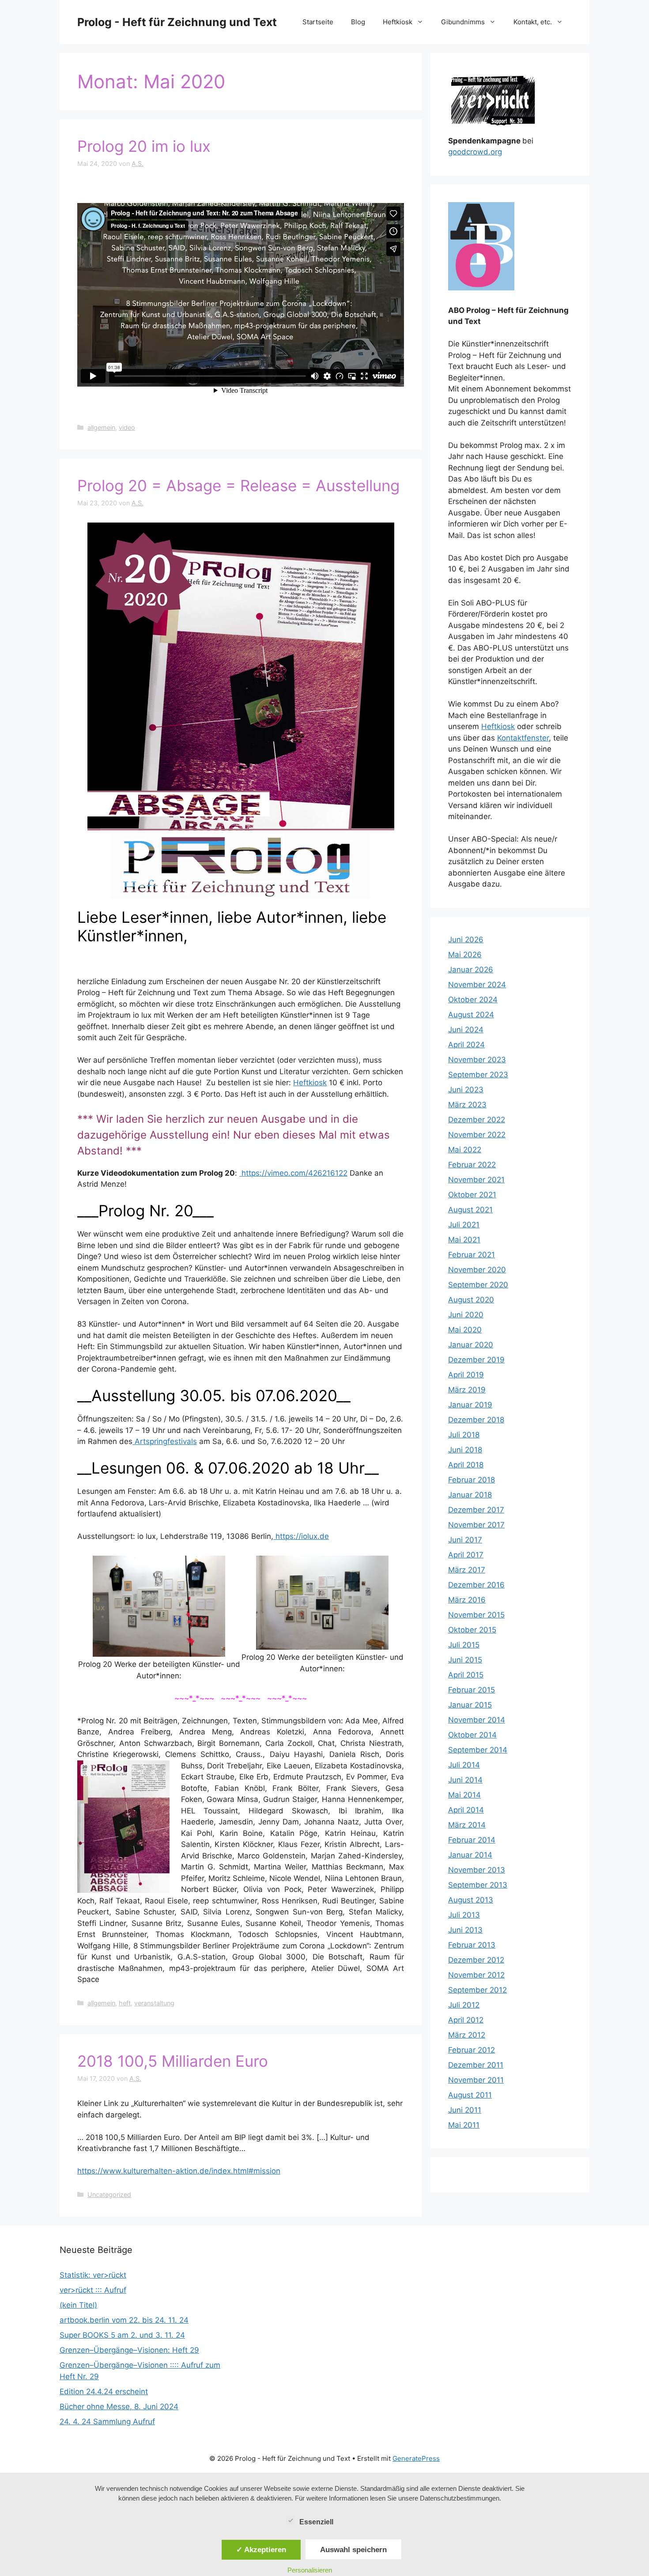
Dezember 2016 (476, 1585)
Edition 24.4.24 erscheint (104, 2392)
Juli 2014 (464, 1765)
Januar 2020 (471, 1345)
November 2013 (477, 1870)
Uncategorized (109, 2194)
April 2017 (466, 1555)
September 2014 (478, 1750)
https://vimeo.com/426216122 (293, 1173)
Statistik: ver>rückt (93, 2275)
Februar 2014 (472, 1840)
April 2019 (466, 1375)
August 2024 (471, 1015)
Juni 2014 (465, 1780)
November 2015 (476, 1615)
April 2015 (466, 1675)
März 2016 (467, 1600)
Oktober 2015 (472, 1630)
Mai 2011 (464, 2125)
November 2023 (477, 1060)
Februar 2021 (472, 1255)
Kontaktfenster (523, 738)
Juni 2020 (466, 1315)
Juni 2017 (465, 1540)
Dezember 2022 (477, 1120)
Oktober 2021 (472, 1195)
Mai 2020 (465, 1330)
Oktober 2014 (472, 1735)
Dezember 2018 (476, 1420)
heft (125, 2003)
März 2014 (467, 1825)
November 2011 (476, 2080)
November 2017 (476, 1525)
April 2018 (466, 1465)
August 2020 (471, 1300)
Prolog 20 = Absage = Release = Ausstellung (238, 485)
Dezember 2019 (476, 1360)
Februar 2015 (472, 1690)
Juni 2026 (466, 940)
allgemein (101, 427)
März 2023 (467, 1105)
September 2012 (477, 1990)
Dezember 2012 (476, 1960)
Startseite (318, 22)
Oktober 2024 (473, 1000)
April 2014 (466, 1810)
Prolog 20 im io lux (144, 146)
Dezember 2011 (476, 2065)
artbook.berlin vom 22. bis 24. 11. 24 (124, 2320)
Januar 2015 (470, 1705)
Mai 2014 (464, 1795)
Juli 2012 (464, 2005)
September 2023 (478, 1075)
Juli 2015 (464, 1645)
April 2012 (466, 2020)
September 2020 (478, 1285)
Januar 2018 (470, 1495)
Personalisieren (310, 2570)
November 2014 (477, 1720)
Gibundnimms (463, 22)
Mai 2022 (465, 1150)
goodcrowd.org (475, 152)
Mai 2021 (464, 1240)
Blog (358, 22)
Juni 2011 (465, 2110)
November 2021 (476, 1180)
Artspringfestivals (165, 1441)
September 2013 (478, 1885)
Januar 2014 (470, 1855)
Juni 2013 (465, 1930)
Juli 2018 (464, 1435)
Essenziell (316, 2522)
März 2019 (467, 1390)
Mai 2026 (465, 955)
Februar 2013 (472, 1945)
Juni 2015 (465, 1660)
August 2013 (471, 1900)
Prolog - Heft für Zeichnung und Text (177, 22)
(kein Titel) (78, 2305)
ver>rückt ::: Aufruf (93, 2290)
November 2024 (477, 985)
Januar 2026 (471, 970)
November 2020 (477, 1270)
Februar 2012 (472, 2050)
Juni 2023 (466, 1090)
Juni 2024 (466, 1030)
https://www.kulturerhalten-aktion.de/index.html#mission (179, 2171)
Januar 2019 (470, 1405)
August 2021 (470, 1210)
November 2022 (477, 1135)
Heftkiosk (398, 22)
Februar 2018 (472, 1480)
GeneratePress (416, 2458)
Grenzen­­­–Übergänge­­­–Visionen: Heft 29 (129, 2350)
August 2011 (470, 2095)
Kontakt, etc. (533, 22)
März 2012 (467, 2035)
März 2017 (467, 1570)
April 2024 (466, 1045)
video (127, 427)
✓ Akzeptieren (261, 2550)
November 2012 (476, 1975)
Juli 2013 (464, 1915)
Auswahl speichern (353, 2550)
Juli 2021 (464, 1225)
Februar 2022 (472, 1165)
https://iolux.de (301, 1536)
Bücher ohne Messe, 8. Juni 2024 (119, 2407)
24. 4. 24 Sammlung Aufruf (107, 2422)
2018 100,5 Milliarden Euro (173, 2061)
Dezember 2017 (476, 1510)
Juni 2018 (465, 1450)
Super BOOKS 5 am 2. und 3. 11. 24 (122, 2335)
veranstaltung (154, 2003)
